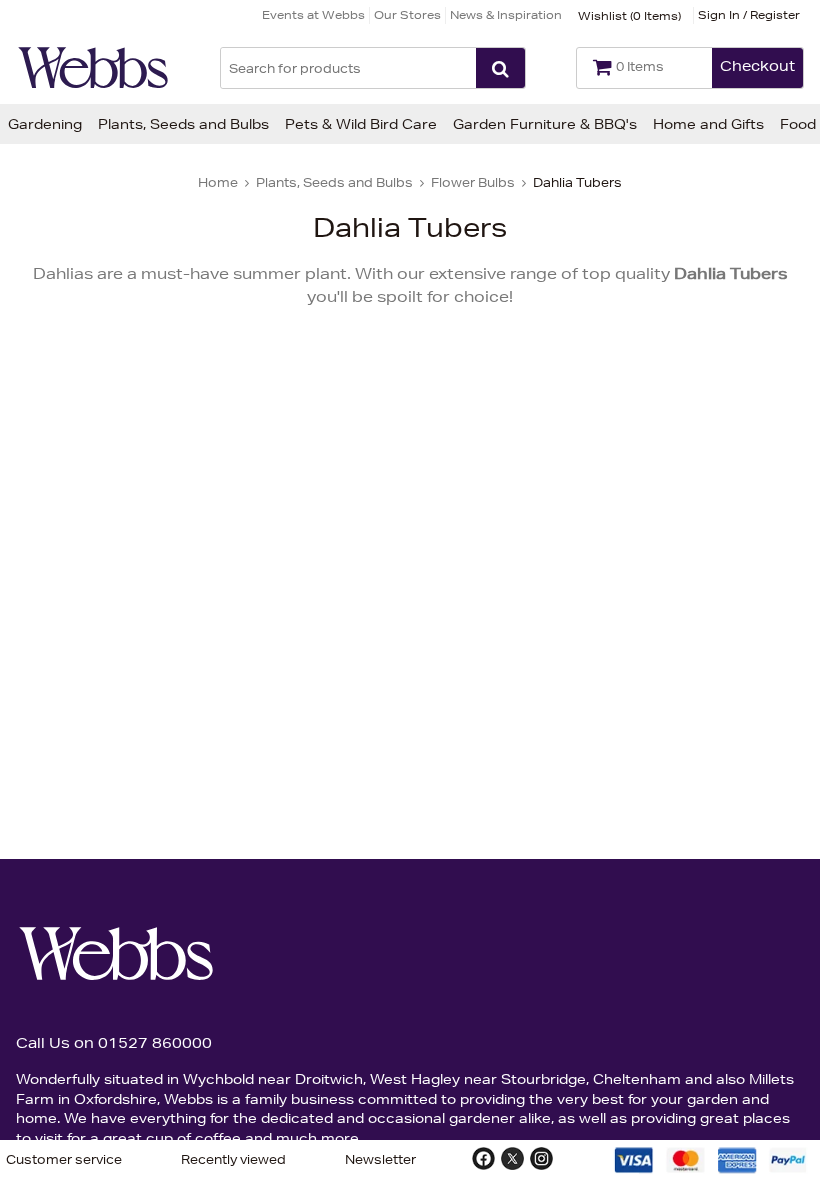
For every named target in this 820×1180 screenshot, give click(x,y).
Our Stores (407, 14)
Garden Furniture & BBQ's (545, 124)
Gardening (45, 124)
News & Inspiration (506, 14)
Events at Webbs (313, 14)
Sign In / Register (749, 14)
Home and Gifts (708, 124)
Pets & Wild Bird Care (361, 124)
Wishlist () (629, 15)
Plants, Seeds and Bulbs (183, 124)
